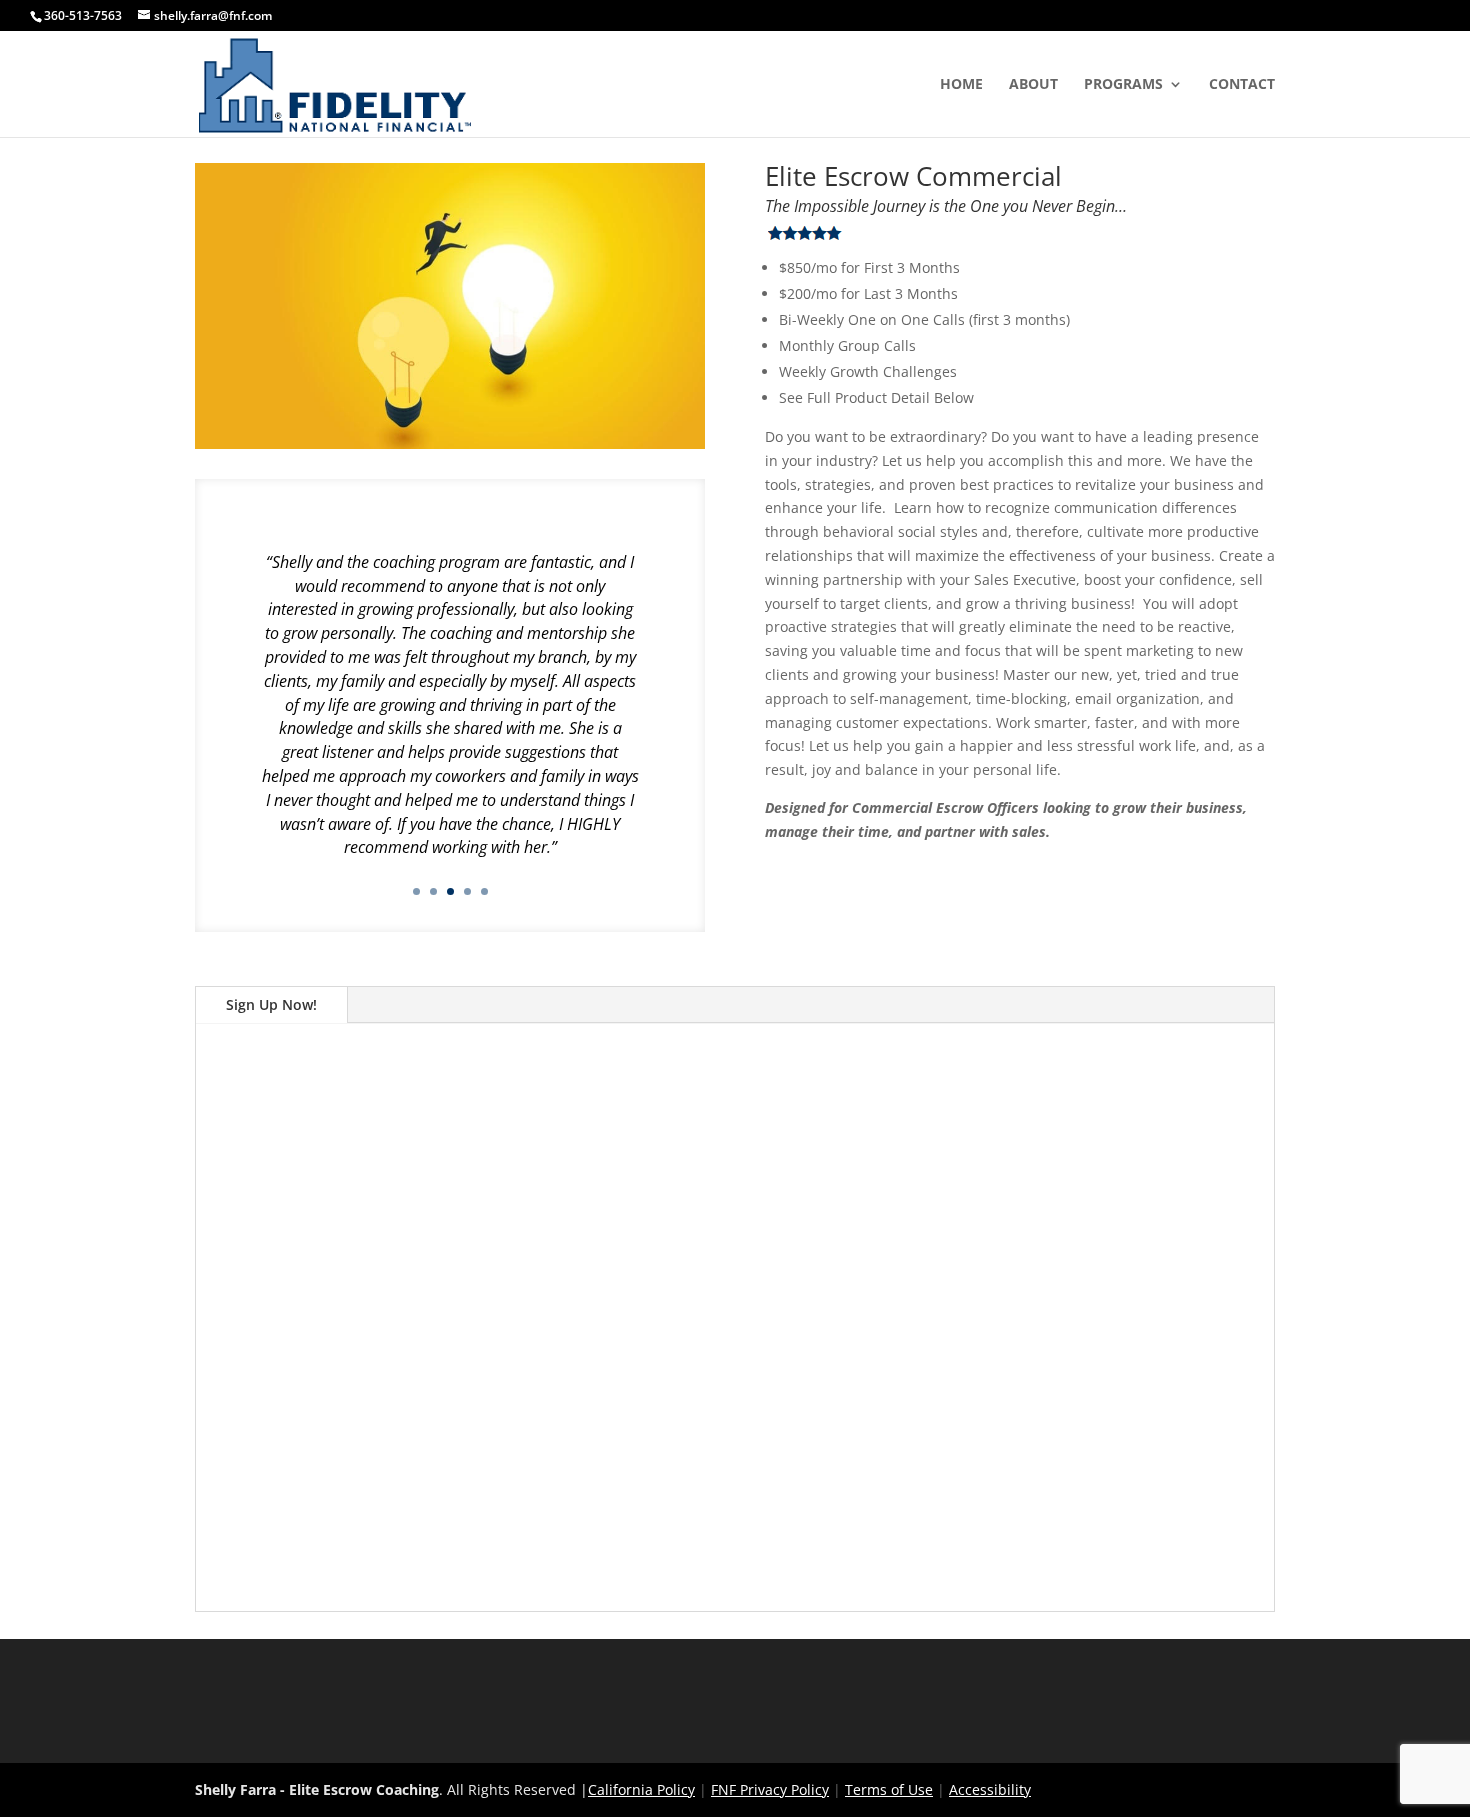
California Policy (641, 1789)
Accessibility (990, 1789)
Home (961, 85)
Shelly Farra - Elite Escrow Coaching (317, 1789)
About (1033, 85)
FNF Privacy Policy (770, 1789)
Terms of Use (889, 1789)
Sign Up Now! (271, 1004)
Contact (1242, 85)
